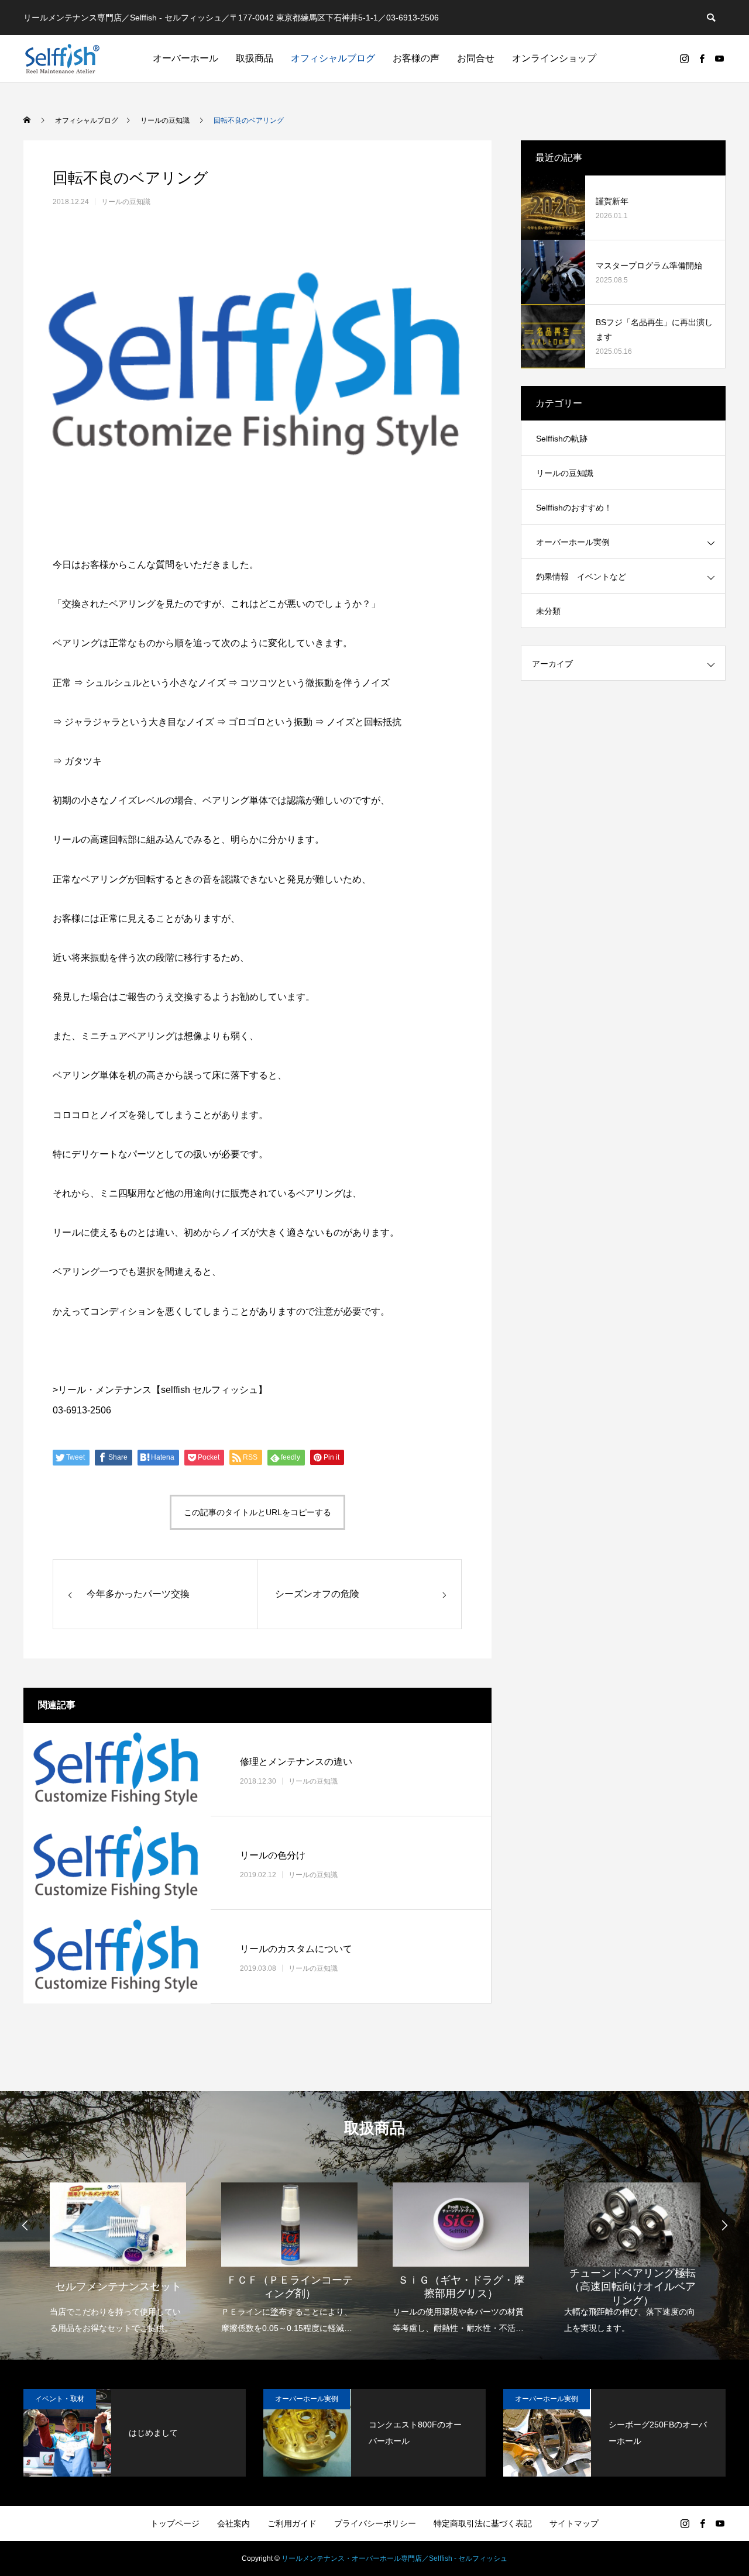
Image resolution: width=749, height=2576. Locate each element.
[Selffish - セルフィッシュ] (62, 58)
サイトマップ (574, 2523)
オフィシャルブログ (333, 58)
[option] (118, 2251)
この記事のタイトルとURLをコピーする (257, 1512)
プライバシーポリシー (375, 2523)
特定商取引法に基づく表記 (483, 2523)
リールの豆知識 (126, 202)
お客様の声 (416, 58)
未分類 (548, 611)
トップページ (175, 2523)
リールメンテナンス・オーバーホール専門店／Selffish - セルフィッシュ (394, 2558)
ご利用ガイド (292, 2523)
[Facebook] (702, 58)
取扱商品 (255, 58)
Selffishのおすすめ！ (574, 508)
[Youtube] (719, 58)
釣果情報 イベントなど (581, 577)
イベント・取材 (60, 2399)
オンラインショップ (554, 58)
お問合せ (476, 58)
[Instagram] (684, 58)
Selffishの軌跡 (562, 439)
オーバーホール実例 (573, 542)
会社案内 (233, 2523)
